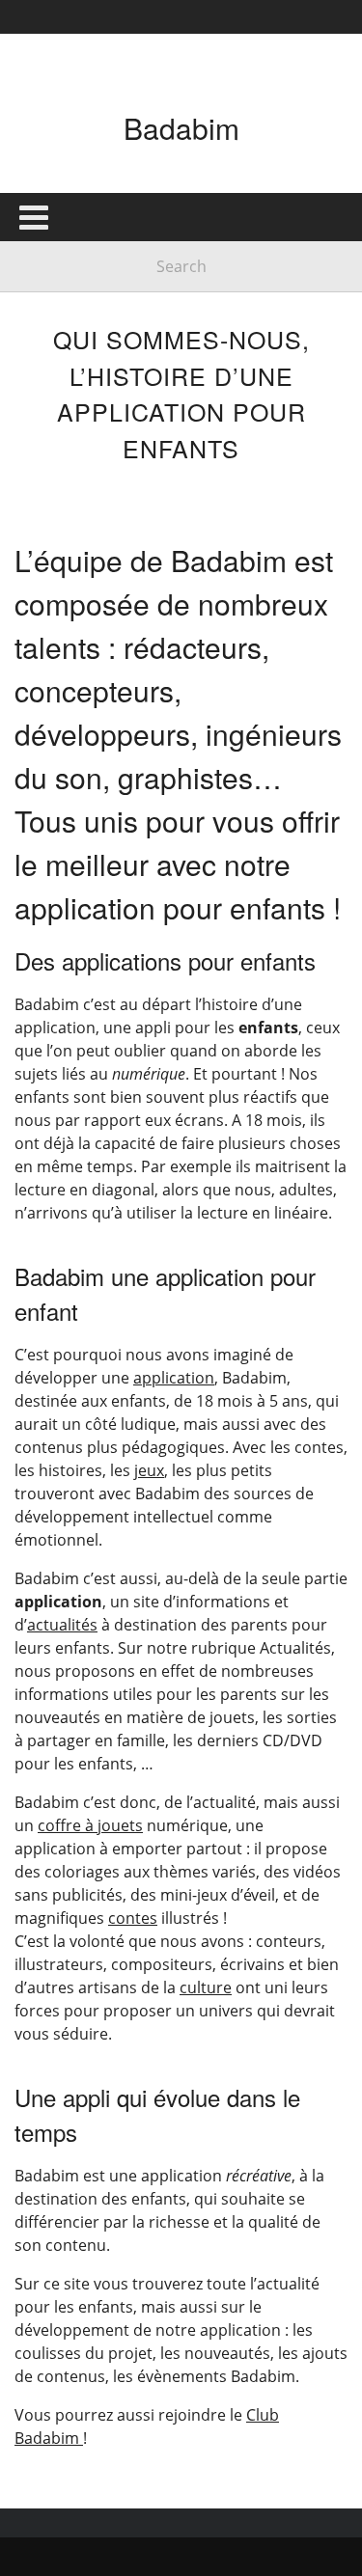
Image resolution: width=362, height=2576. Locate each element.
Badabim (181, 128)
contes (133, 1918)
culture (206, 1987)
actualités (62, 1625)
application (174, 1378)
